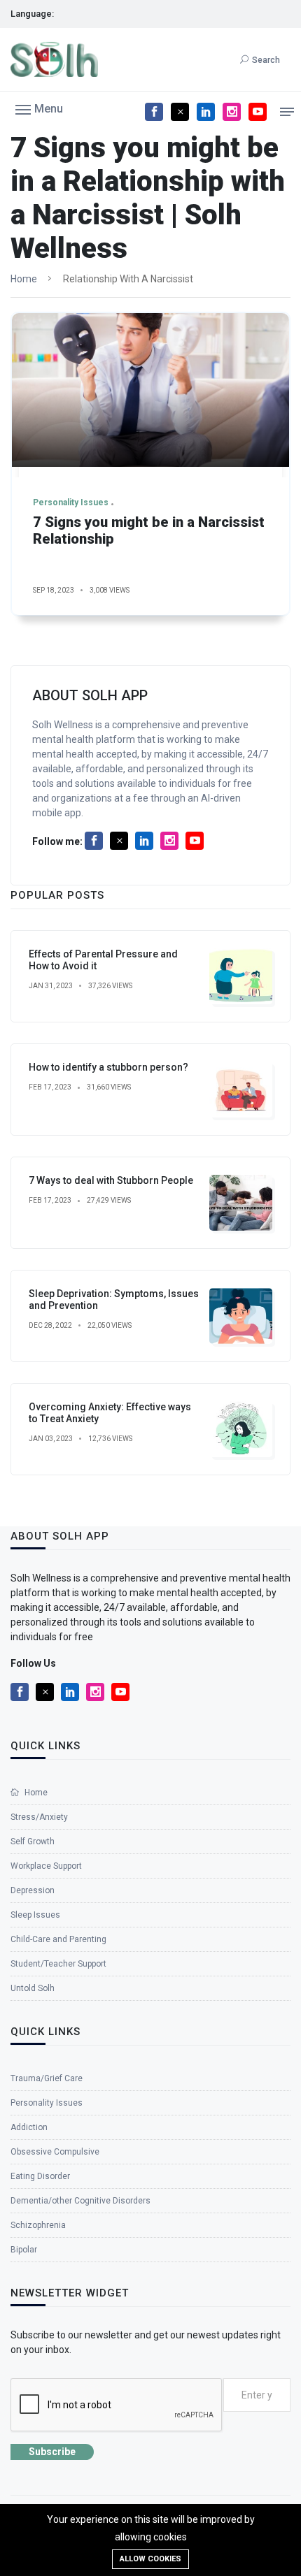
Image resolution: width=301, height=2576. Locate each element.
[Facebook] (154, 112)
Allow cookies (150, 2559)
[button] (39, 108)
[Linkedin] (206, 112)
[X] (180, 112)
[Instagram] (232, 112)
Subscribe (52, 2452)
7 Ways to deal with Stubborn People (111, 1180)
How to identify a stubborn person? (108, 1067)
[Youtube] (258, 112)
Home (24, 279)
